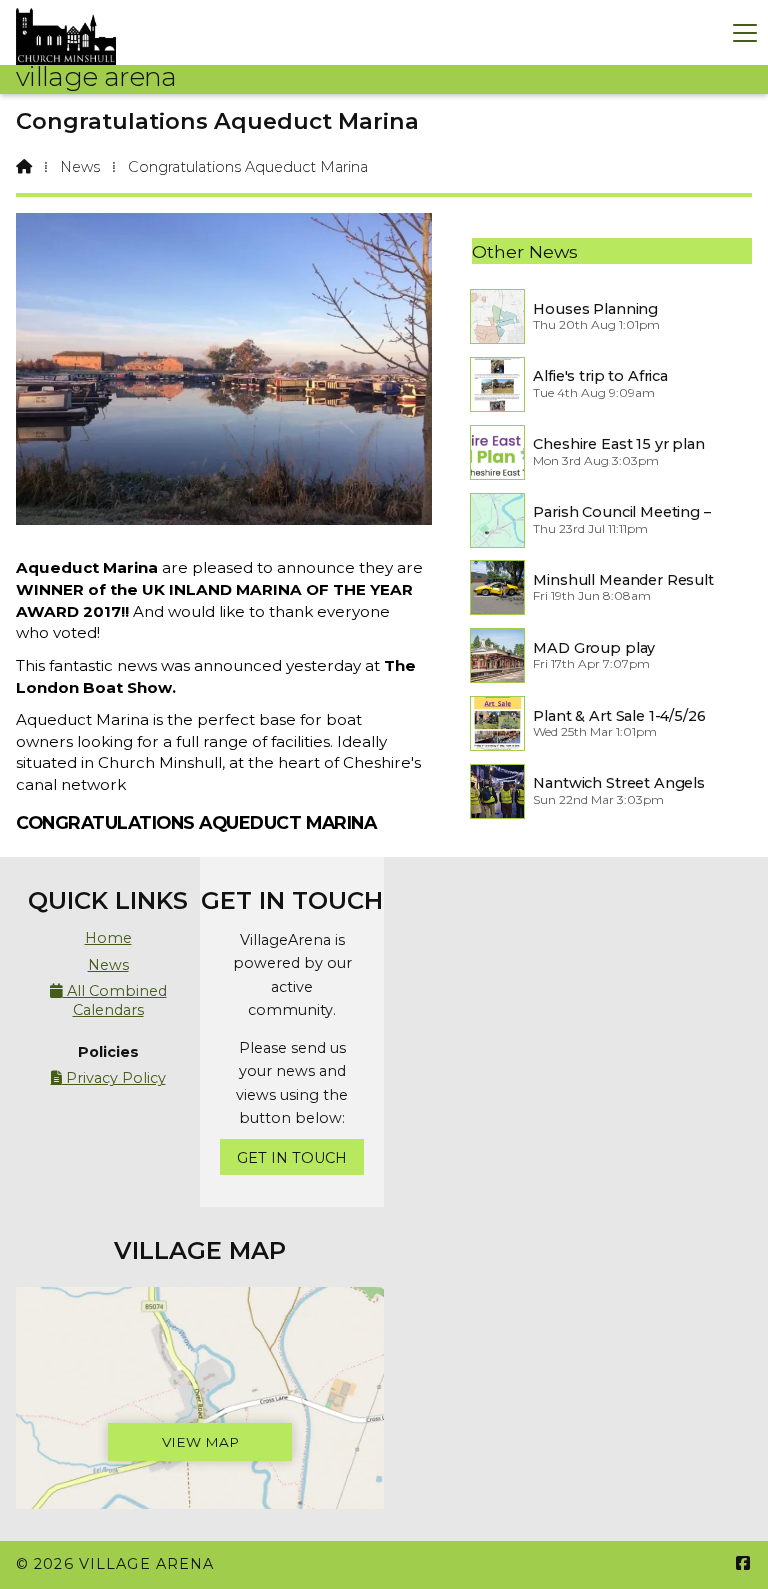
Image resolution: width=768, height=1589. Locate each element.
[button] (745, 32)
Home (108, 938)
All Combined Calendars (108, 1000)
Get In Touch (292, 1158)
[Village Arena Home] (66, 32)
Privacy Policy (108, 1078)
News (80, 167)
